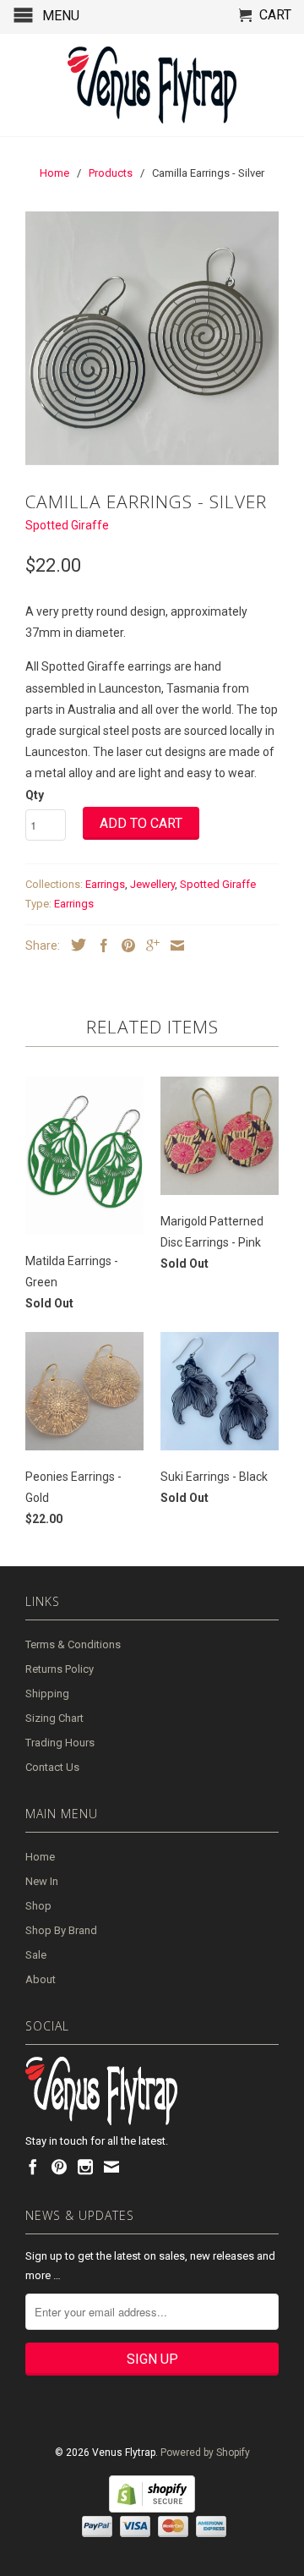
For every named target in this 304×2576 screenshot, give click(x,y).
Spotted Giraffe (67, 525)
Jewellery (152, 884)
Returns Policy (60, 1669)
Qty (35, 795)
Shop (38, 1906)
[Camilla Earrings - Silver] (152, 338)
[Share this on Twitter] (74, 945)
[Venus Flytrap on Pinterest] (59, 2167)
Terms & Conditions (73, 1644)
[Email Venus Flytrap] (111, 2167)
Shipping (47, 1694)
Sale (36, 1955)
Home (40, 1857)
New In (42, 1881)
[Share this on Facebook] (100, 945)
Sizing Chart (54, 1718)
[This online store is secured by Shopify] (152, 2509)
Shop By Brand (61, 1930)
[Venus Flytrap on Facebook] (33, 2167)
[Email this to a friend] (173, 945)
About (41, 1979)
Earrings (105, 884)
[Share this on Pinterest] (124, 945)
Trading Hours (60, 1743)
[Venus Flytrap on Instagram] (85, 2167)
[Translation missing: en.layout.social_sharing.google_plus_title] (149, 945)
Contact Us (52, 1767)
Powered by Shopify (205, 2453)
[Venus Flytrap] (152, 85)
